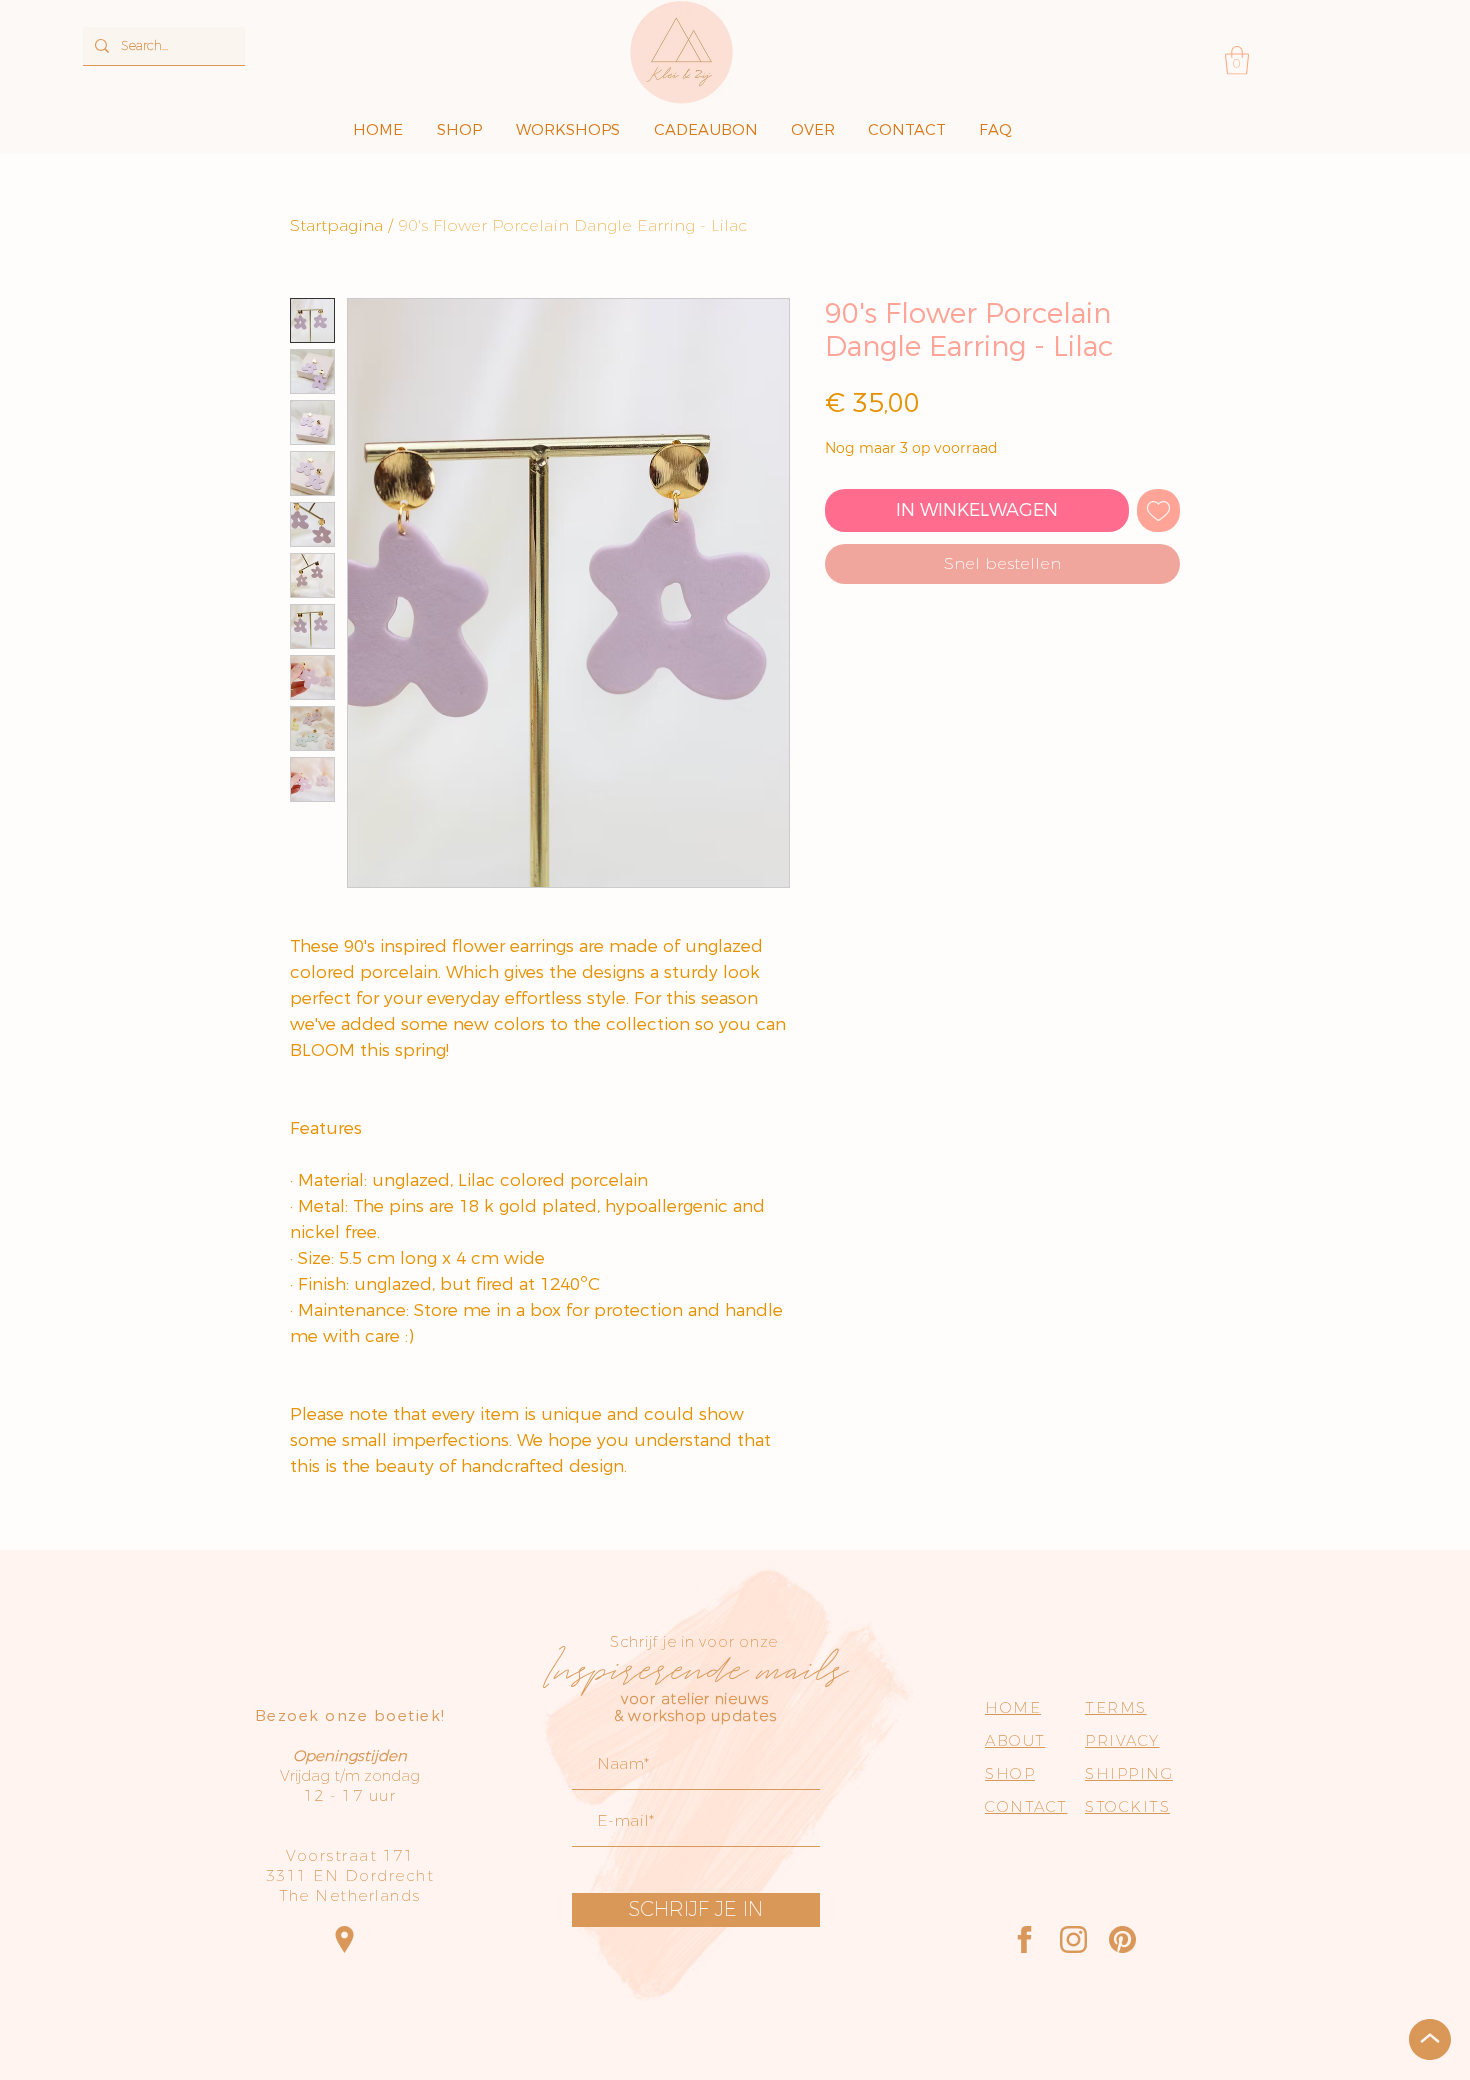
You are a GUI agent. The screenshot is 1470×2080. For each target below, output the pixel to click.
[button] (1237, 60)
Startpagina (336, 225)
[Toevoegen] (1158, 510)
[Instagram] (1073, 1939)
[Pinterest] (1122, 1939)
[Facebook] (1024, 1939)
